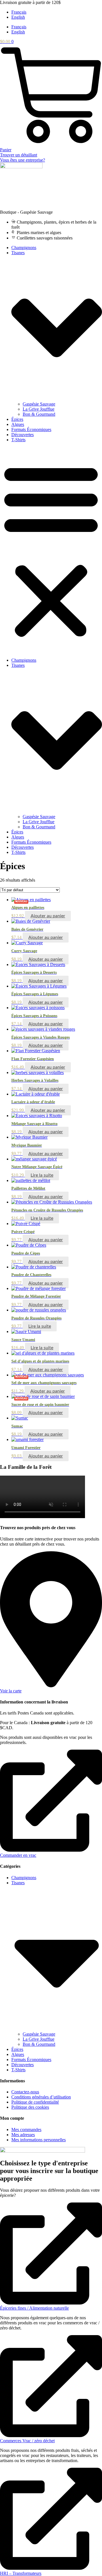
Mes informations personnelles (39, 2140)
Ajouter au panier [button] (48, 916)
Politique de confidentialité (35, 2102)
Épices (17, 419)
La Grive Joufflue (39, 409)
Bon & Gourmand (39, 414)
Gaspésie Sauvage (39, 404)
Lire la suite (42, 1175)
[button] (51, 550)
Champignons (24, 248)
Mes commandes (26, 2130)
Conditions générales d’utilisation (41, 2097)
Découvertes (23, 435)
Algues (18, 424)
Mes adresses (23, 2135)
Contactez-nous (25, 2092)
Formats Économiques (31, 429)
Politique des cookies (30, 2107)
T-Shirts (18, 440)
